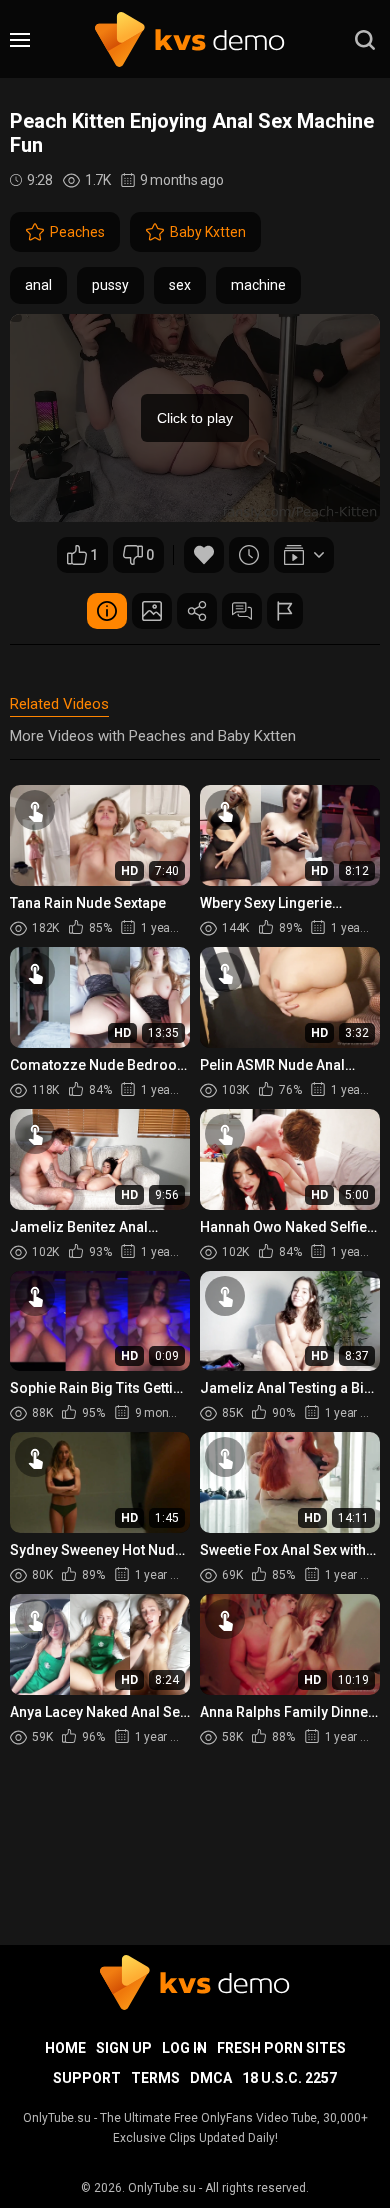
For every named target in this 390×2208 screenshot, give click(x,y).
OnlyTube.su (162, 2188)
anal (38, 285)
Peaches (77, 232)
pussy (110, 285)
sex (180, 285)
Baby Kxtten (208, 232)
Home (65, 2048)
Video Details (107, 611)
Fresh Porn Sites (281, 2048)
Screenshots (152, 611)
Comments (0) (242, 611)
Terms (155, 2078)
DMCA (211, 2078)
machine (258, 285)
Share (197, 611)
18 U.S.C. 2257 (289, 2078)
